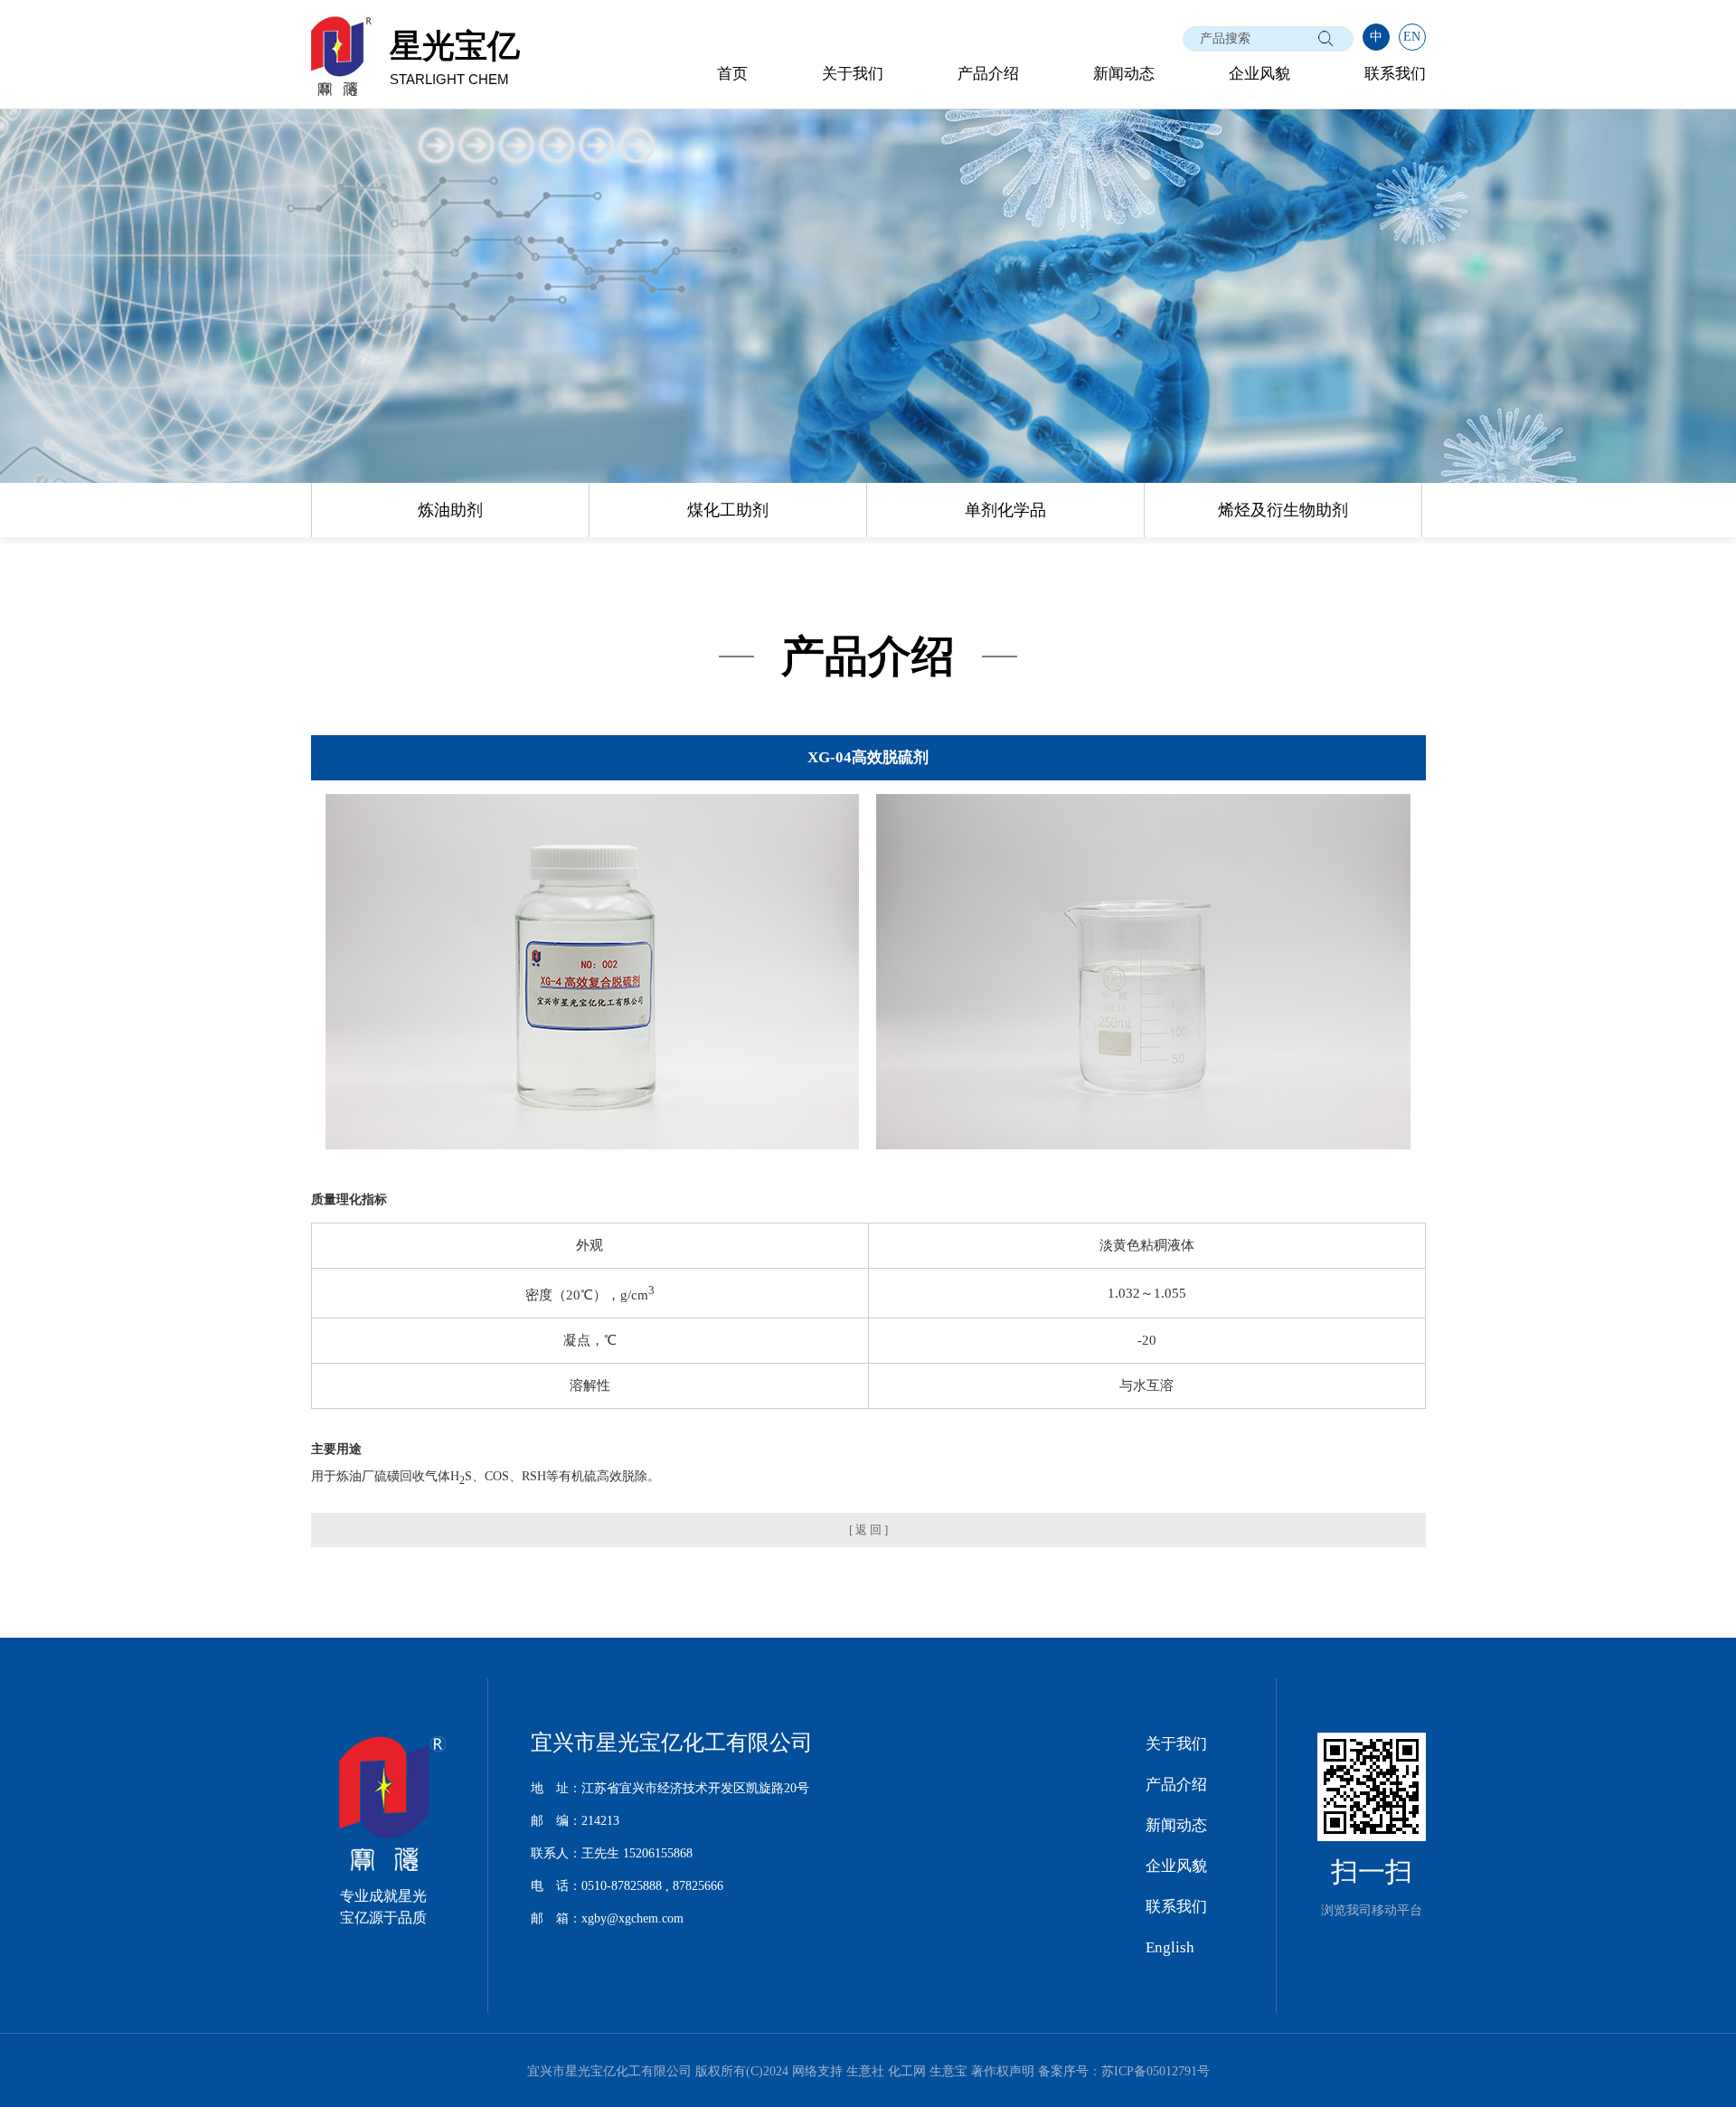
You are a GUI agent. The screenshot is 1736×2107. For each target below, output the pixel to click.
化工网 (907, 2071)
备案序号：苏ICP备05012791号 (1124, 2071)
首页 (732, 74)
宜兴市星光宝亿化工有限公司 (609, 2071)
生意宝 (948, 2071)
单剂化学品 (1005, 510)
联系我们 (1395, 74)
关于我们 (853, 74)
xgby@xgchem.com (632, 1918)
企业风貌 (1260, 74)
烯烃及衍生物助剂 (1283, 510)
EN (1412, 37)
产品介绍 (988, 74)
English (1170, 1947)
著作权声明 (1003, 2071)
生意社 (865, 2071)
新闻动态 (1124, 74)
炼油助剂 (450, 510)
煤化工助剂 (728, 510)
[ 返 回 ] (868, 1530)
